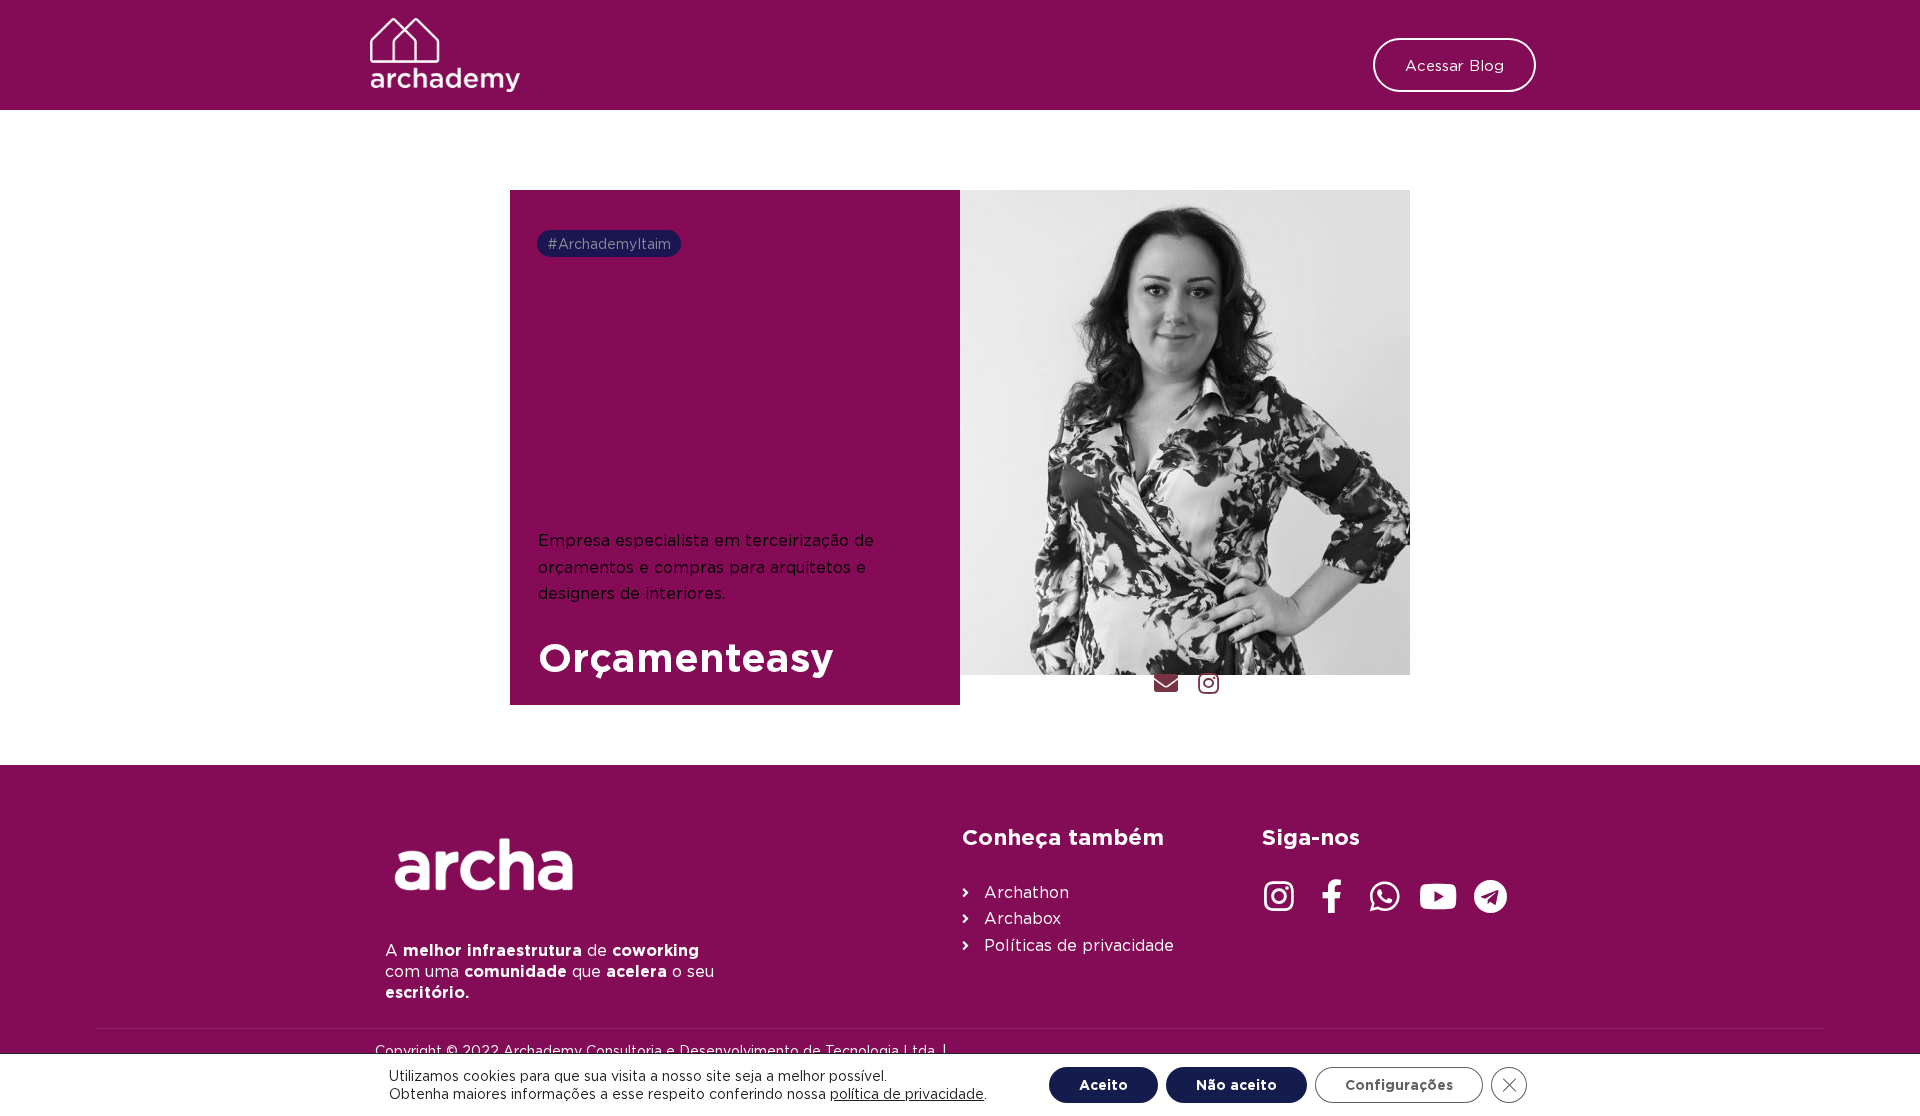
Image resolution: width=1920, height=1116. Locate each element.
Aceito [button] (1103, 1084)
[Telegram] (1491, 896)
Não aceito (1236, 1084)
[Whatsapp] (1385, 896)
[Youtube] (1438, 896)
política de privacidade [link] (907, 1093)
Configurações (1399, 1084)
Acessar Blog (1454, 65)
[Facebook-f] (1332, 896)
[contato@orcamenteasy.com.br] (1166, 686)
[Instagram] (1279, 896)
